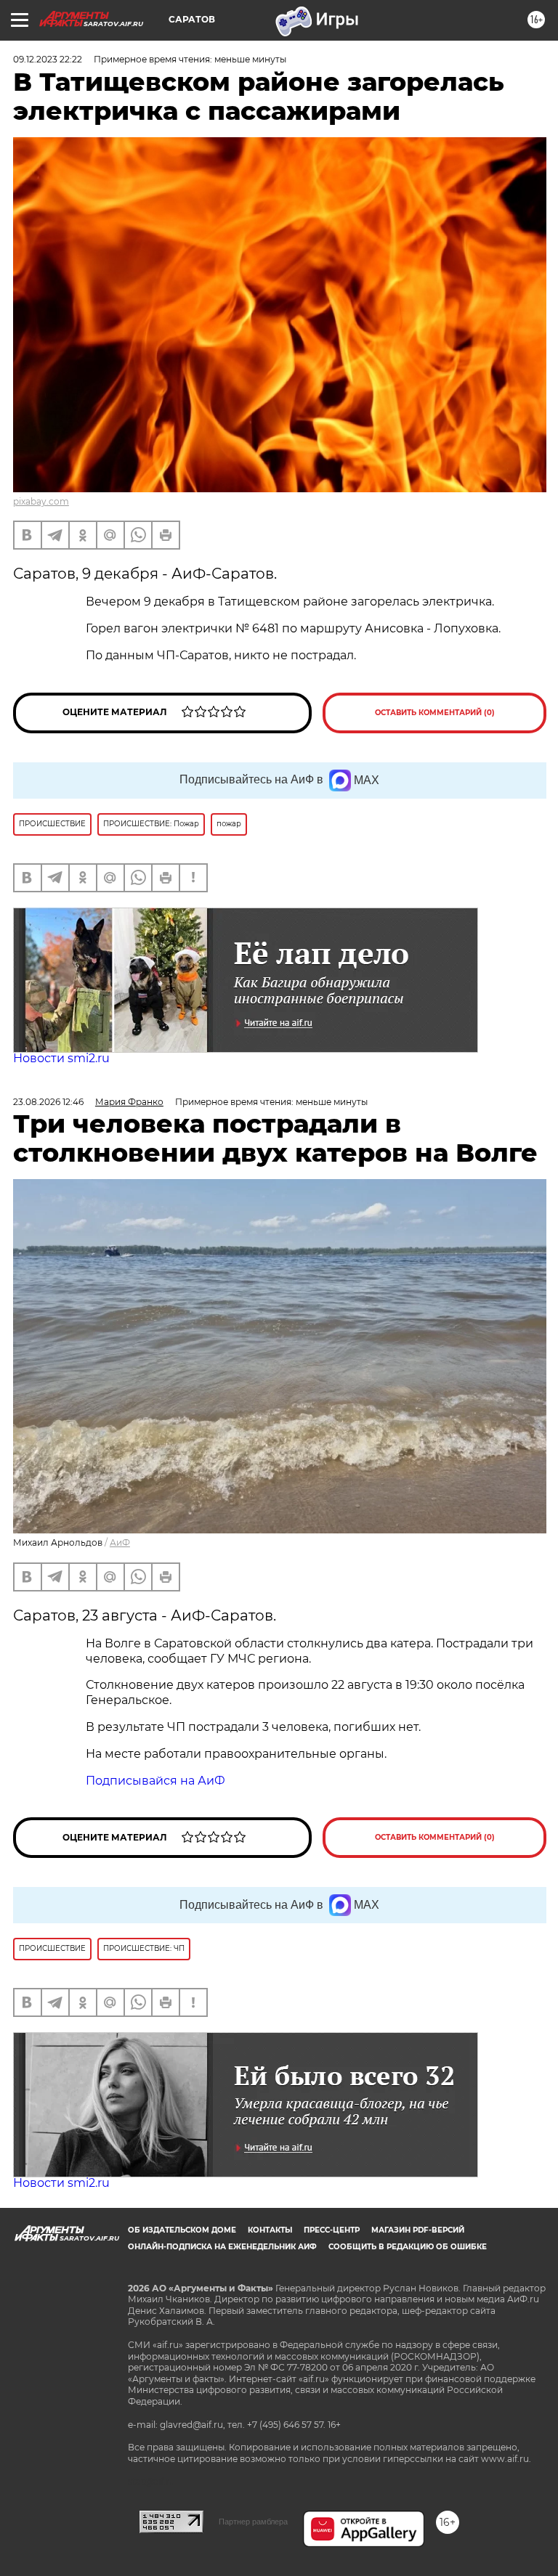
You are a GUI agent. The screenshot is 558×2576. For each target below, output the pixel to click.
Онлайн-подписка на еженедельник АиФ (222, 2247)
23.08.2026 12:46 (48, 1102)
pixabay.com (41, 501)
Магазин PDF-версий (418, 2230)
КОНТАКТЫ (270, 2230)
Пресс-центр (332, 2230)
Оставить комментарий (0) (435, 713)
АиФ (120, 1542)
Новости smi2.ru (61, 1058)
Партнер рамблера (253, 2522)
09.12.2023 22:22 (48, 59)
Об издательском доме (182, 2230)
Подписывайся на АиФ (155, 1781)
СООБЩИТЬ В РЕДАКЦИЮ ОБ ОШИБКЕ (408, 2247)
